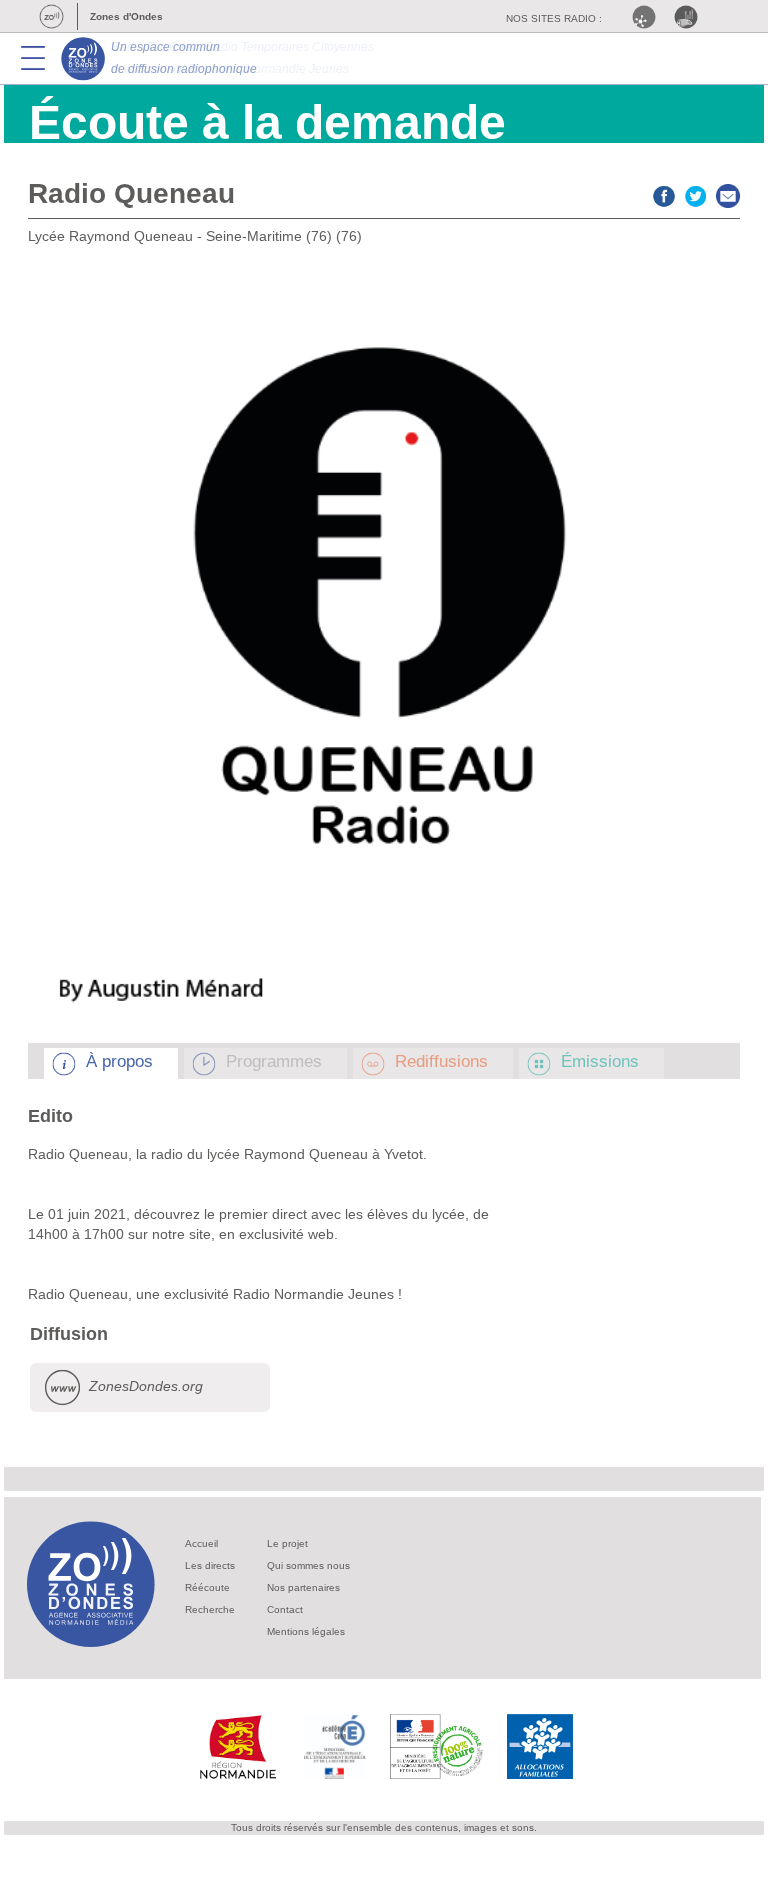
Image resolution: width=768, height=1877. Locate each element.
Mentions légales (306, 1631)
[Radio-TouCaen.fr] (691, 17)
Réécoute (207, 1587)
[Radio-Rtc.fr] (649, 17)
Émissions (600, 1061)
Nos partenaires (303, 1587)
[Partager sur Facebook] (664, 193)
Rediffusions (441, 1061)
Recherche (210, 1609)
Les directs (210, 1565)
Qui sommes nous (308, 1565)
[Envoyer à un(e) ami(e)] (728, 193)
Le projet (287, 1543)
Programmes (274, 1061)
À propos (119, 1061)
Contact (285, 1609)
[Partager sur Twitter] (696, 193)
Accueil (201, 1543)
